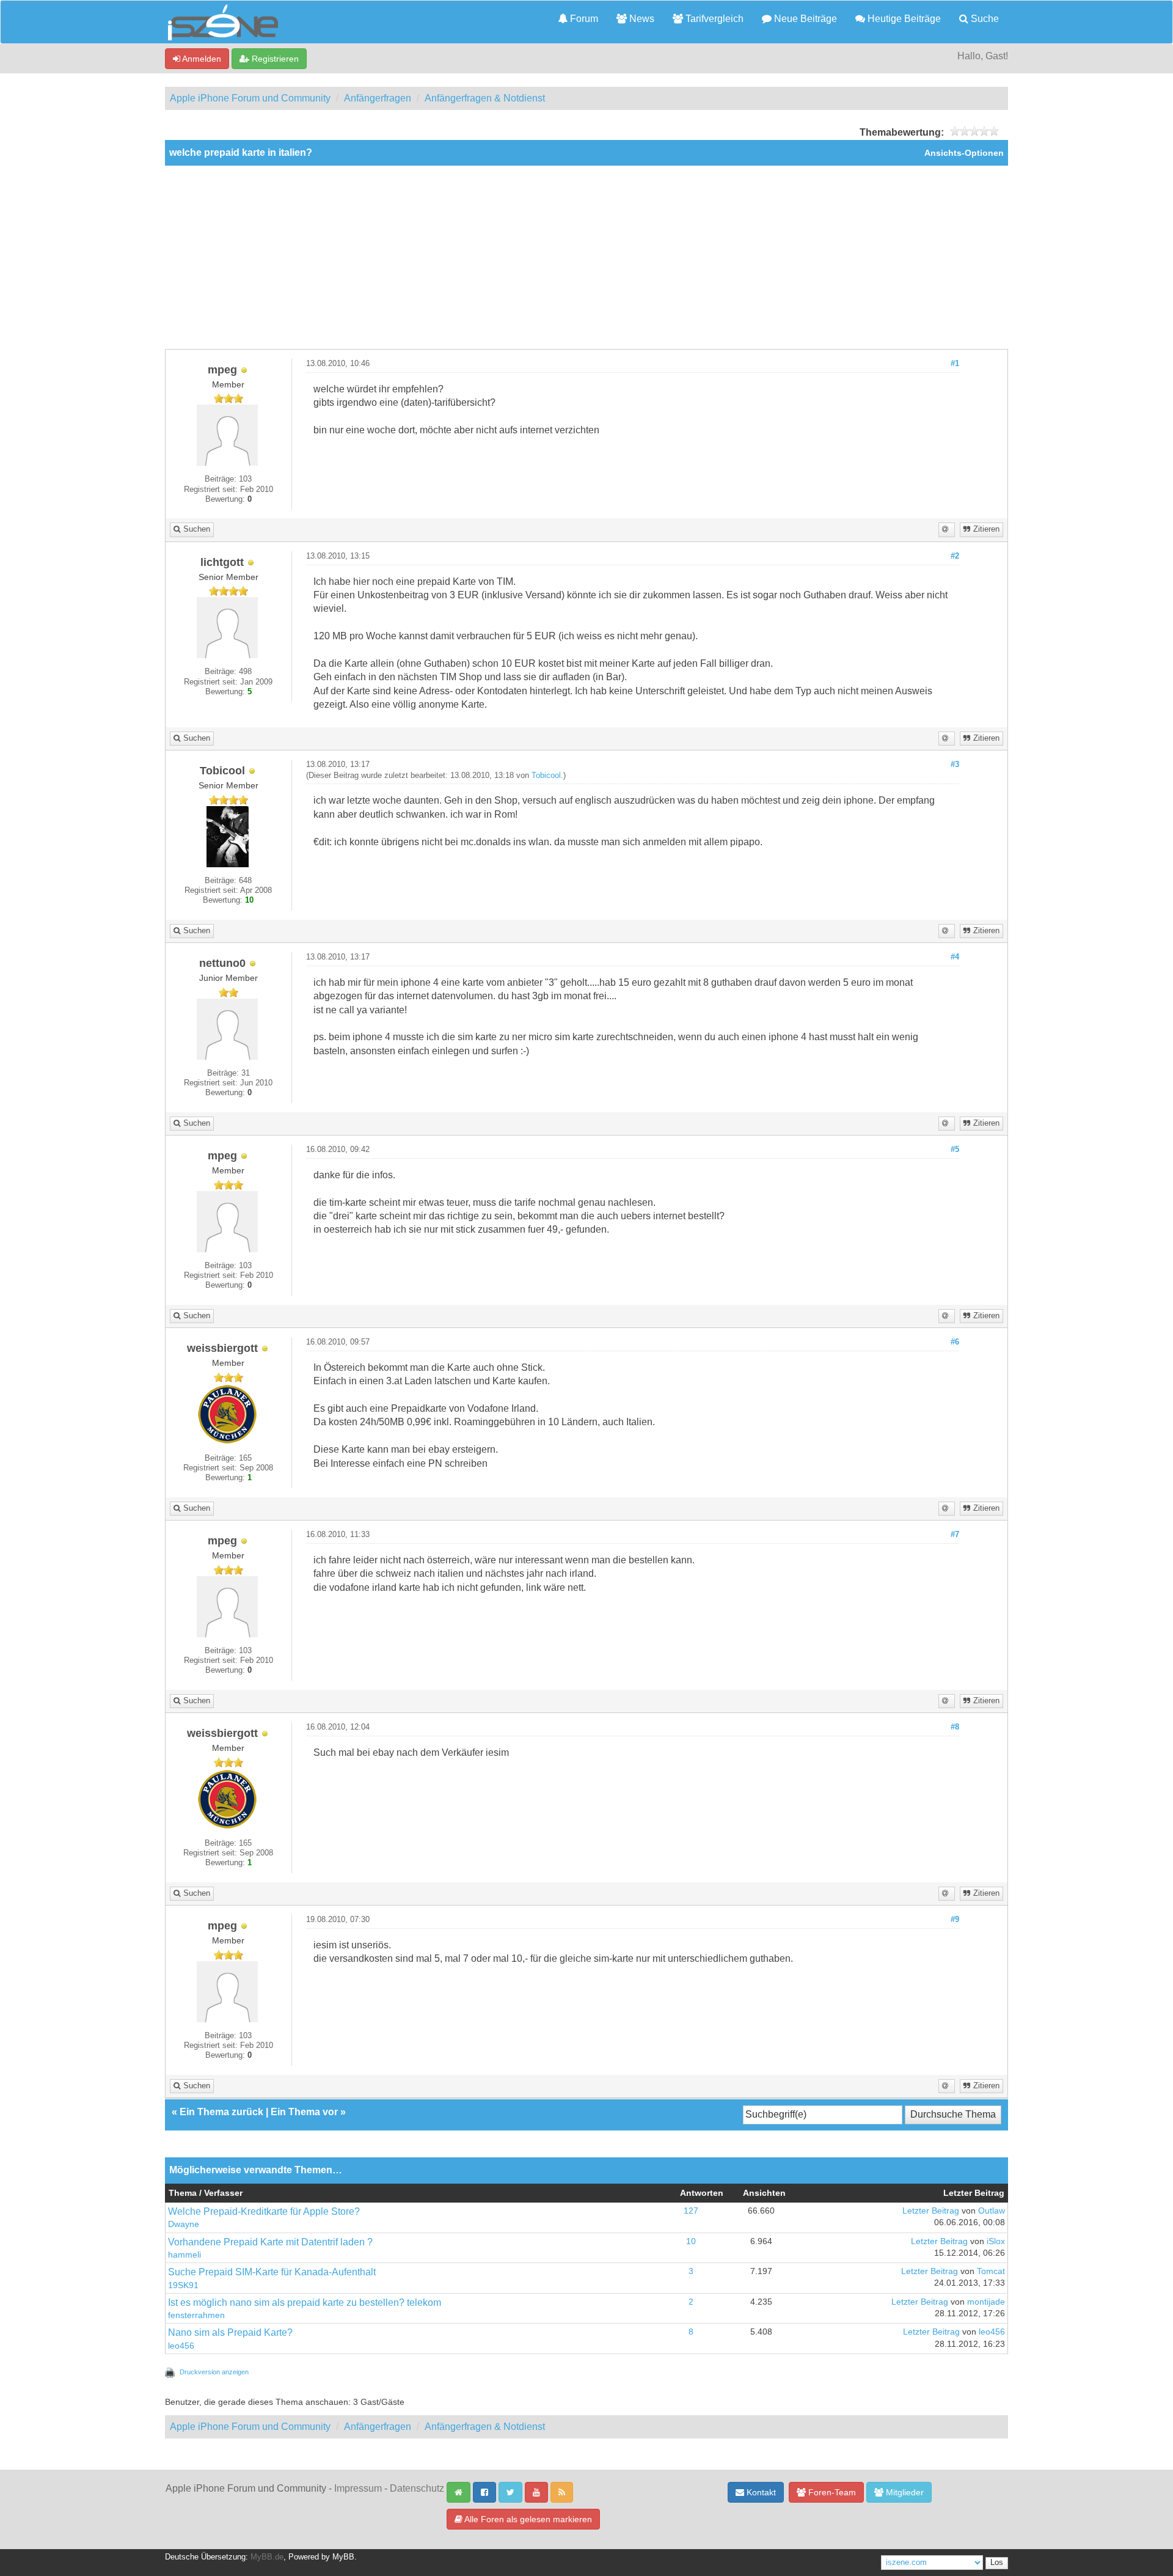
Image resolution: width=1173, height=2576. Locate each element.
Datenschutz (417, 2488)
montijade (986, 2302)
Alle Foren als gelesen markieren (527, 2519)
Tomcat (991, 2271)
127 (691, 2211)
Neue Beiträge (804, 19)
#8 (955, 1727)
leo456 (181, 2346)
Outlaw (992, 2211)
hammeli (185, 2255)
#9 (955, 1920)
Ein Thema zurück (221, 2112)
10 (691, 2241)
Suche (984, 19)
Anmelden (201, 59)
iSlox (996, 2241)
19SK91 (183, 2285)
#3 (955, 765)
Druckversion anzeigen (214, 2372)
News (641, 19)
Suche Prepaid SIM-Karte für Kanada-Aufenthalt (272, 2272)
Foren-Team (831, 2492)
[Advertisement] (586, 257)
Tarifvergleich (713, 19)
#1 (955, 364)
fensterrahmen (196, 2315)
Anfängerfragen (378, 98)
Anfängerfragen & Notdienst (485, 98)
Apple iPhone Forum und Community (250, 98)
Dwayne (184, 2224)
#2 (955, 556)
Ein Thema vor (304, 2112)
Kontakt (760, 2492)
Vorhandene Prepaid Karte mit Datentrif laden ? (270, 2242)
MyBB (343, 2557)
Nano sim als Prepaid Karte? (230, 2332)
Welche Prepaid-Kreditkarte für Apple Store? (264, 2211)
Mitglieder (904, 2492)
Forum (583, 19)
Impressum (358, 2488)
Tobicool (546, 776)
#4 (955, 957)
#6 (955, 1342)
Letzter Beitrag (931, 2211)
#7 (955, 1535)
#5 (955, 1150)
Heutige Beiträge (903, 19)
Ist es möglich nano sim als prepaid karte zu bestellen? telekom (305, 2303)
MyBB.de (267, 2557)
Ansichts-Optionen (964, 153)
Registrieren (274, 59)
